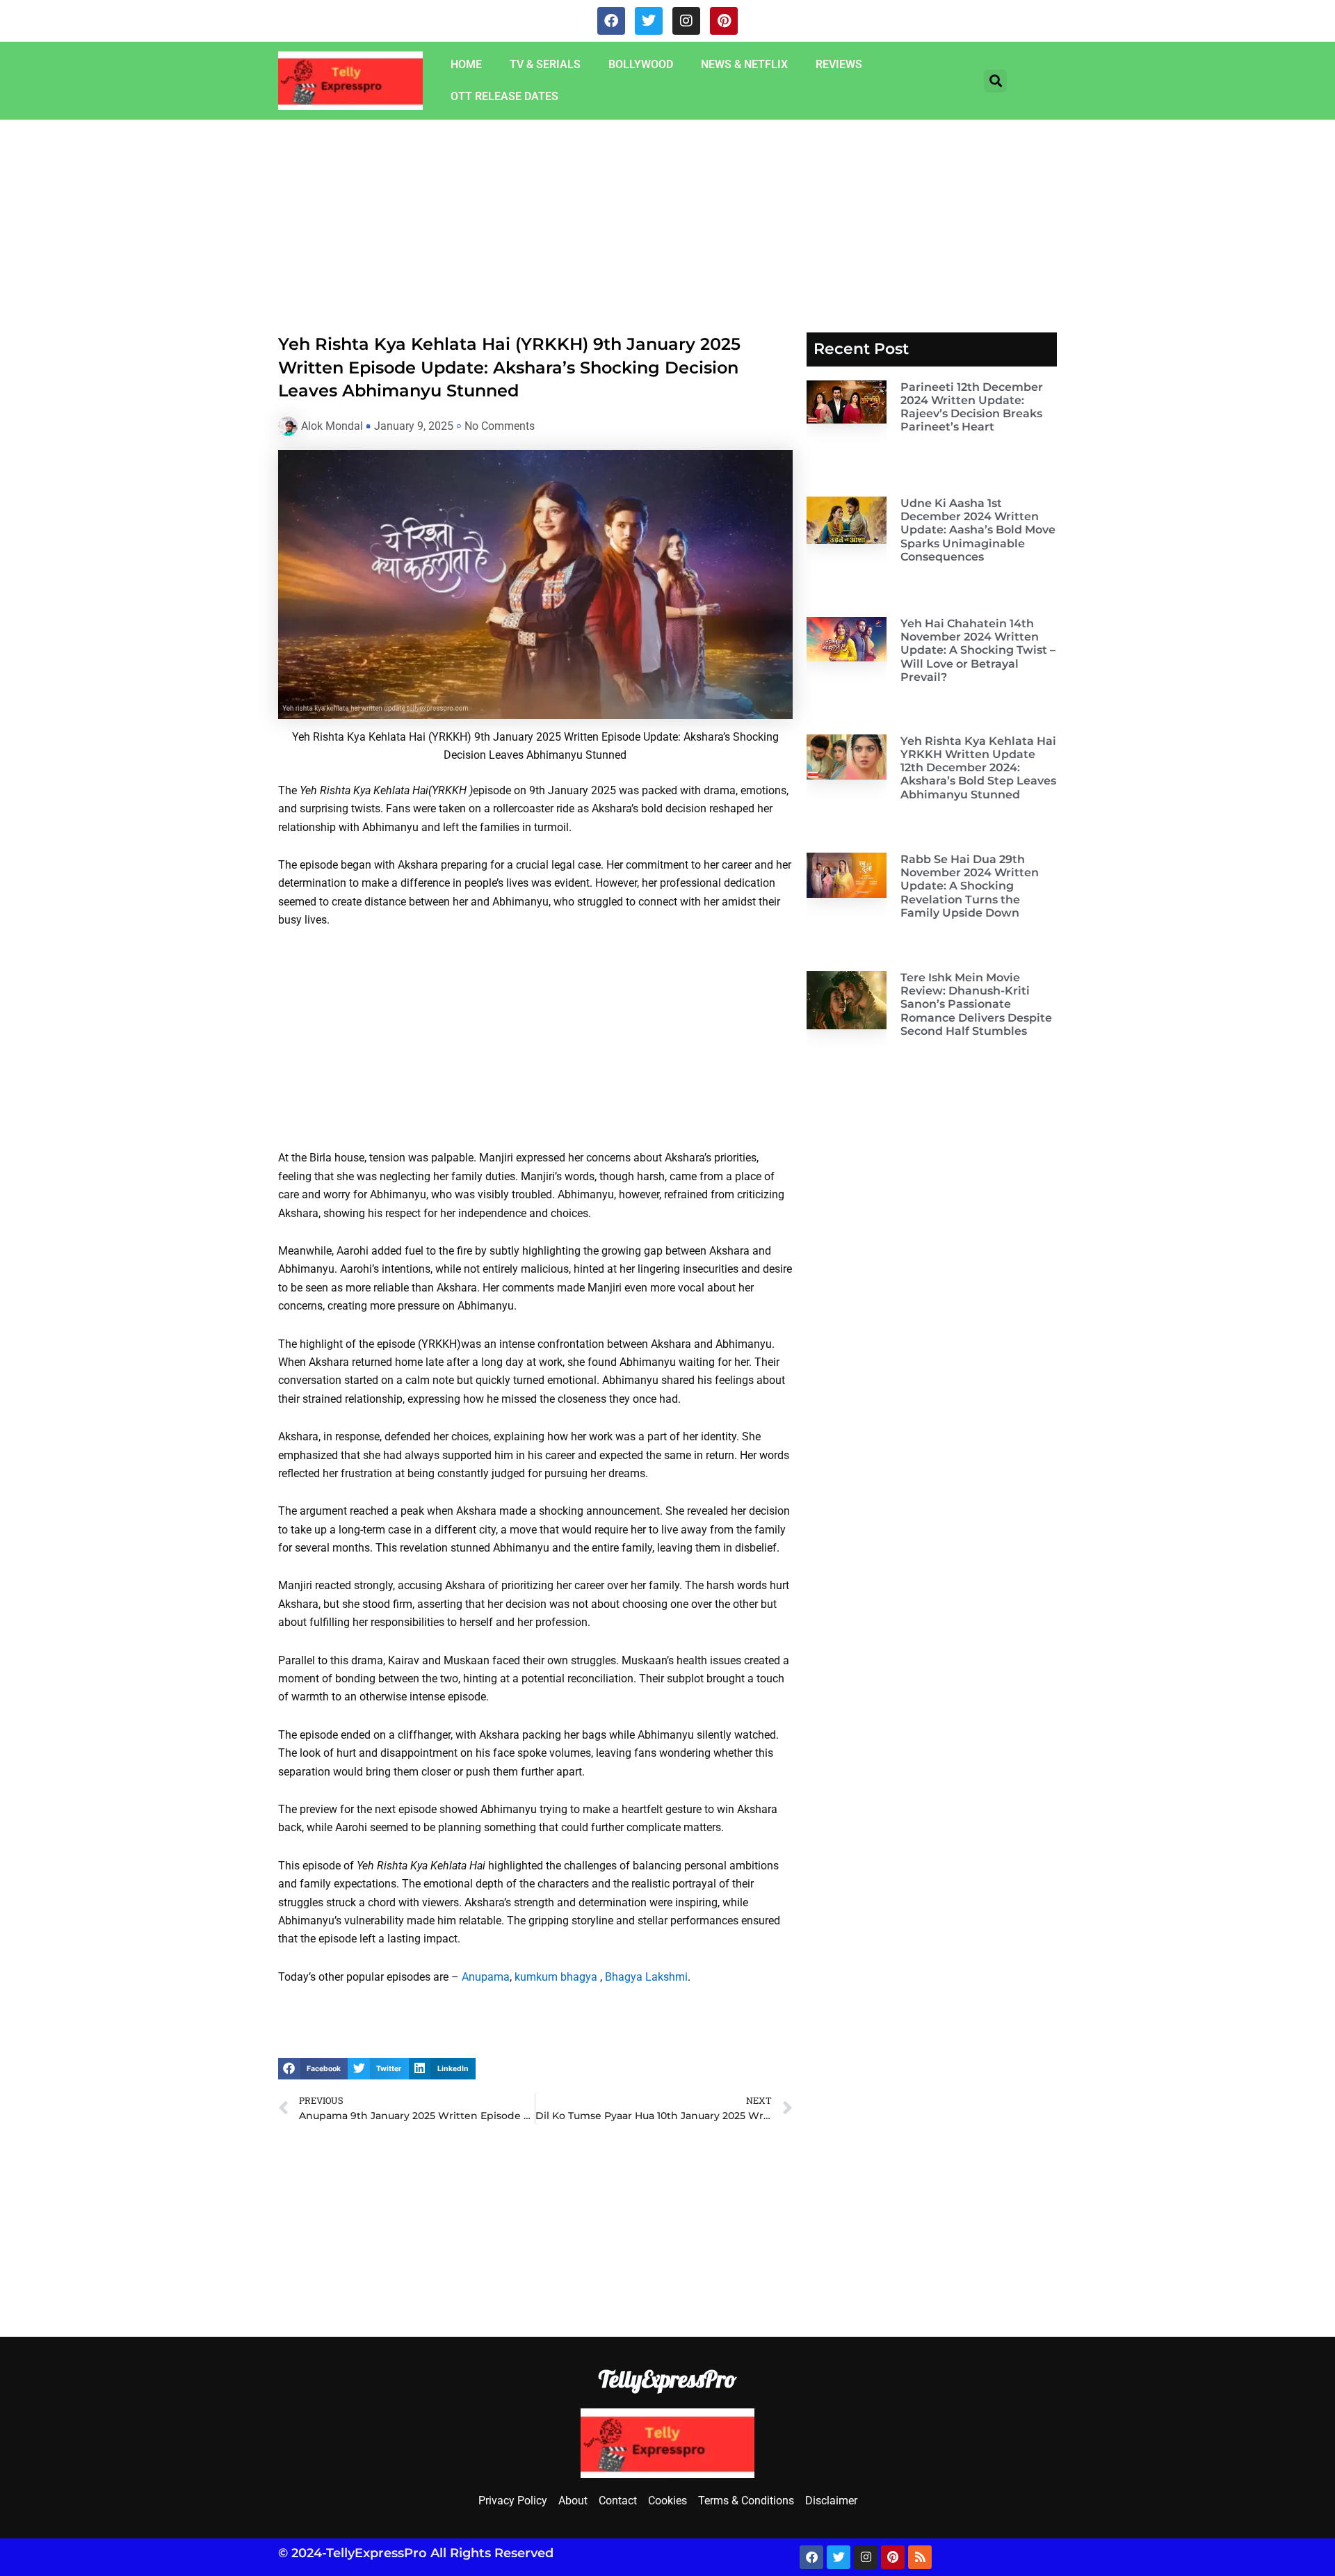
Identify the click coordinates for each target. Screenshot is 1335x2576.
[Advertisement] (417, 223)
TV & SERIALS (545, 64)
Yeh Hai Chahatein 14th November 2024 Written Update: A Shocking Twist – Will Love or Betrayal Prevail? (978, 650)
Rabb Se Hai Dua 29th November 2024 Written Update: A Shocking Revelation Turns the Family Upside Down (970, 886)
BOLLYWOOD (641, 64)
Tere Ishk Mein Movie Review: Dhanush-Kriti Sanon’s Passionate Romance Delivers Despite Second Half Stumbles (976, 1004)
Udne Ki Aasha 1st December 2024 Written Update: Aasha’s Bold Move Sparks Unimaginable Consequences (978, 530)
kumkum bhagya (556, 1977)
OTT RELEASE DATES (504, 96)
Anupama (486, 1977)
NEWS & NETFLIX (744, 64)
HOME (466, 64)
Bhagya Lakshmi (646, 1977)
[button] (995, 81)
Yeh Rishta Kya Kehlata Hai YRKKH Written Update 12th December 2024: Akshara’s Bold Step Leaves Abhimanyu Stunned (978, 768)
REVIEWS (839, 64)
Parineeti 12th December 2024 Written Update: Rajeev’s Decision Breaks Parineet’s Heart (972, 407)
